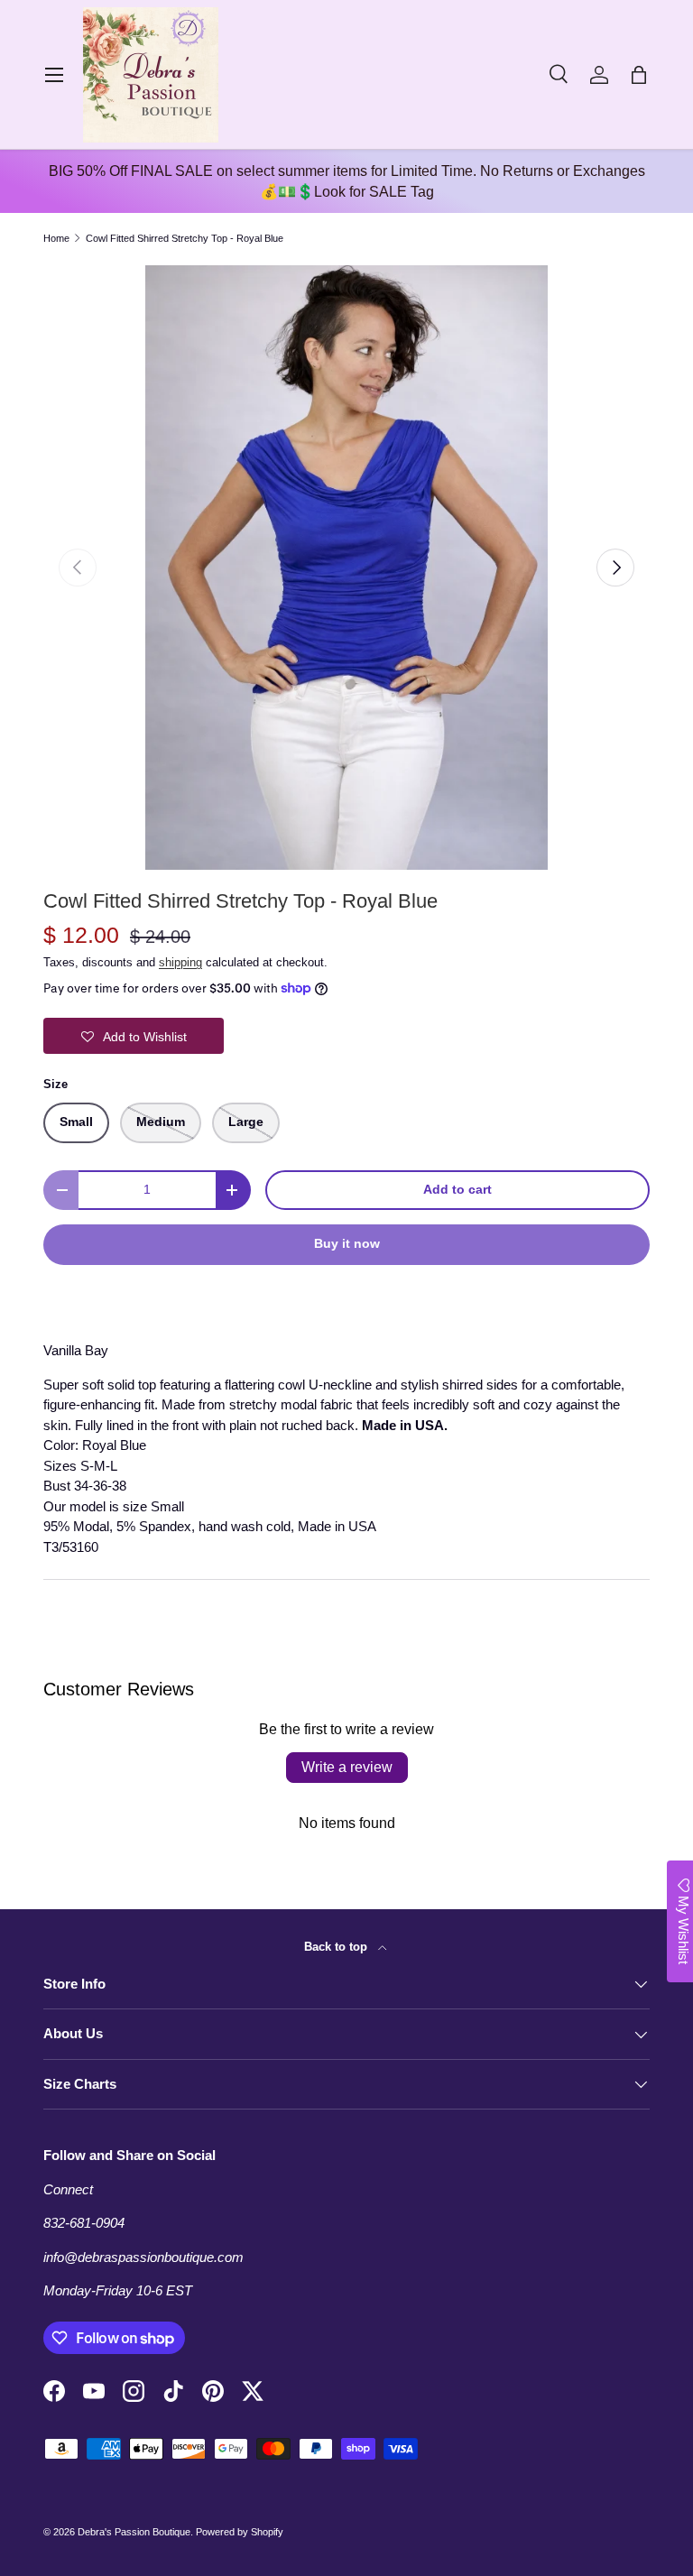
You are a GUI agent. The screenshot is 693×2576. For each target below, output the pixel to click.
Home (56, 239)
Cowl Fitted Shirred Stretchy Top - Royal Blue (185, 239)
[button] (639, 75)
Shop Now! (423, 1372)
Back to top (337, 1947)
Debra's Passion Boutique (134, 2532)
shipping (180, 962)
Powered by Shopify (240, 2532)
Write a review (347, 1767)
